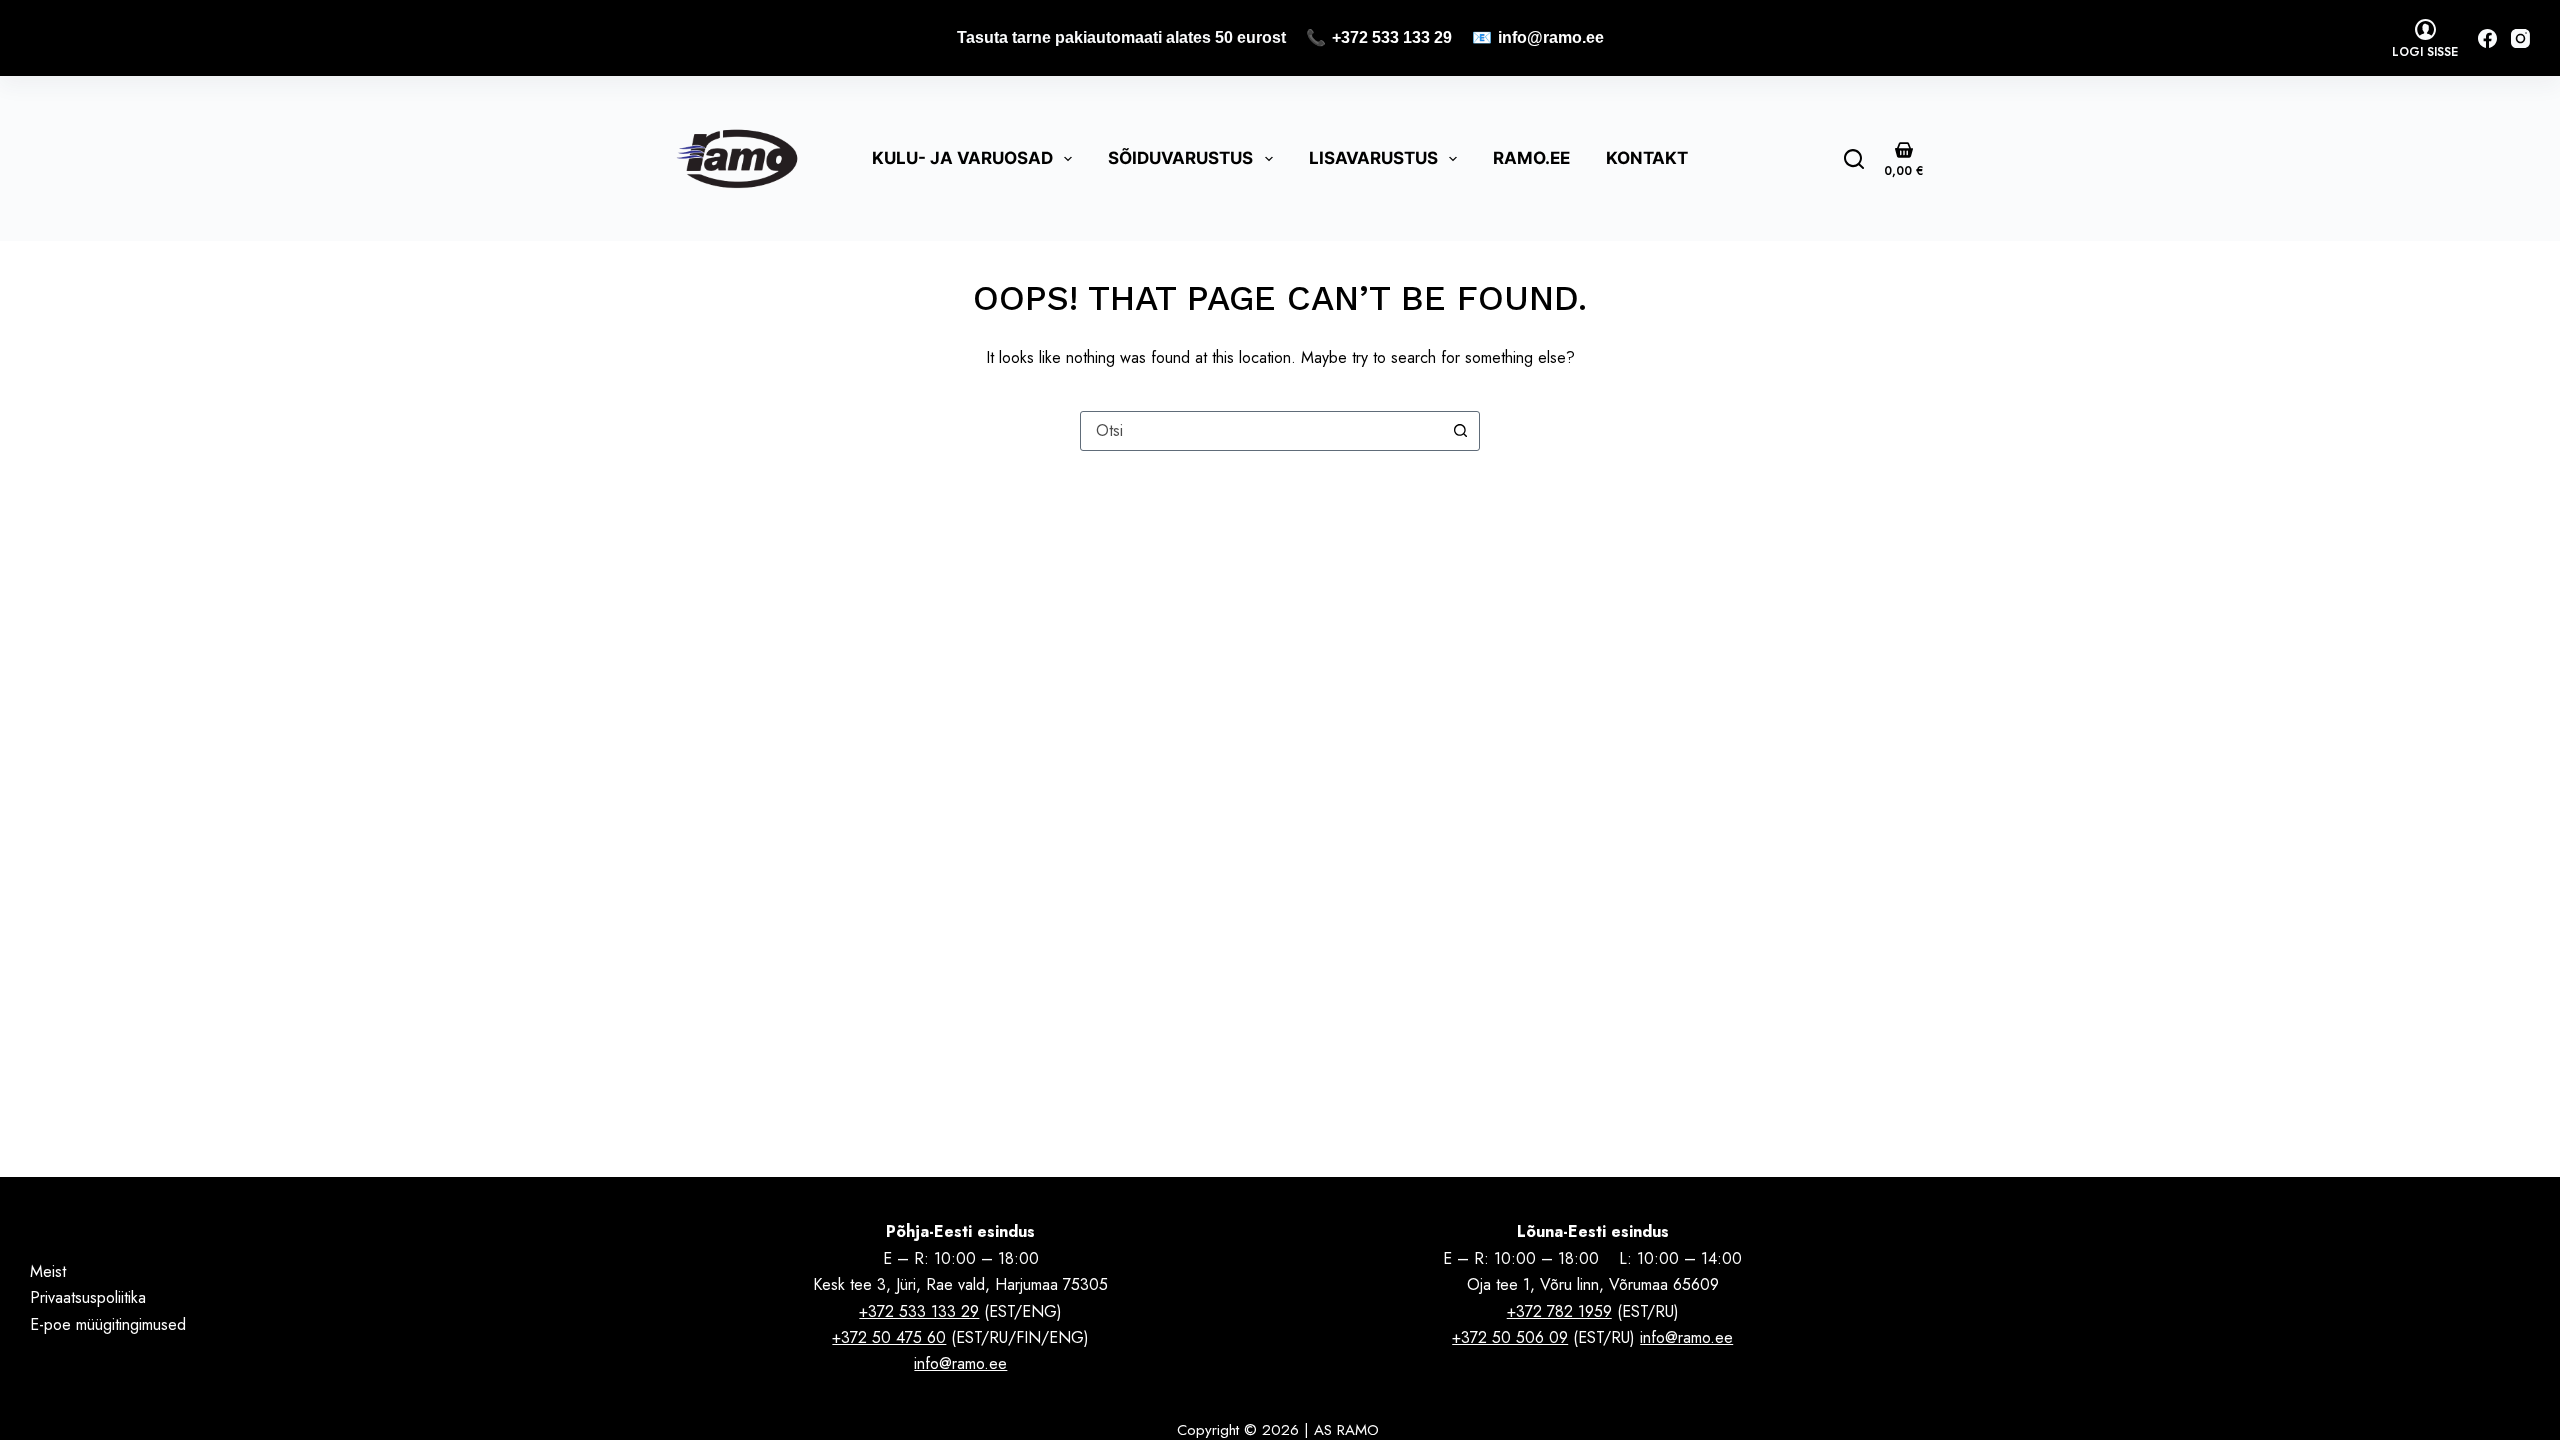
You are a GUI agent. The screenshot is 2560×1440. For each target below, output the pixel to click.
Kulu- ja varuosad (962, 158)
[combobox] (1261, 431)
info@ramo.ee (1551, 37)
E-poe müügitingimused (108, 1324)
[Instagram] (2520, 38)
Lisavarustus (1373, 158)
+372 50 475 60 (889, 1337)
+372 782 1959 (1559, 1311)
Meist (48, 1271)
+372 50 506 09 (1510, 1337)
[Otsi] (1854, 159)
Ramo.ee (1531, 158)
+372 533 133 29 (1392, 37)
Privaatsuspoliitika (88, 1297)
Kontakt (1647, 158)
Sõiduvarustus (1180, 158)
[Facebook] (2487, 38)
